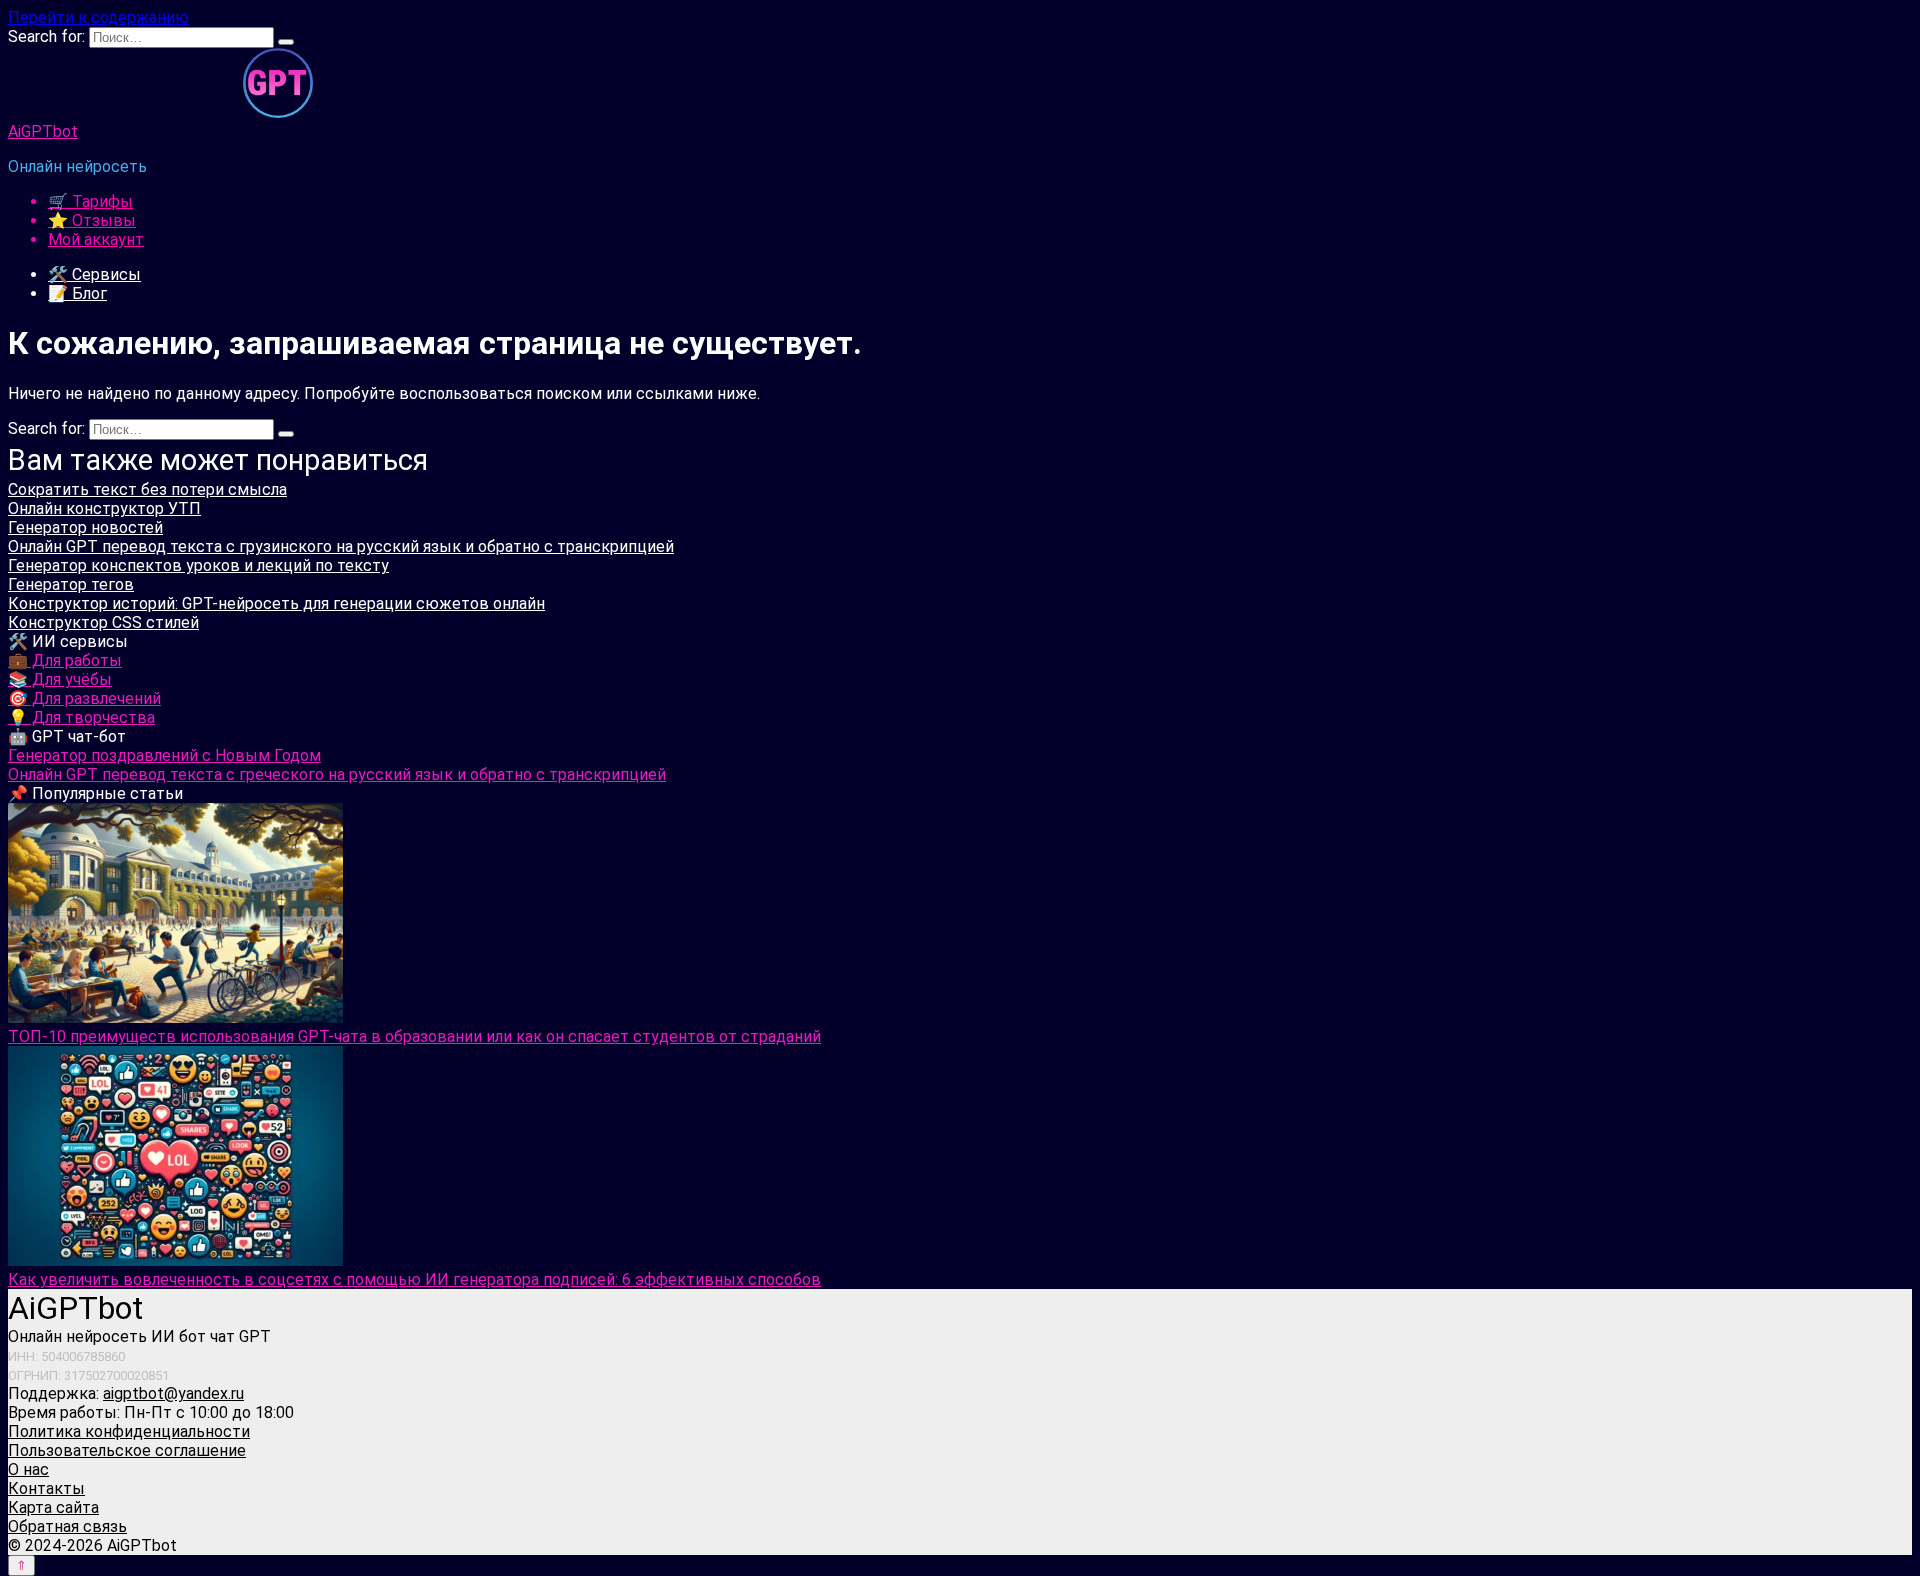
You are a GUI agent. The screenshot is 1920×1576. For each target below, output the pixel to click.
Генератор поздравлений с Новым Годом (164, 755)
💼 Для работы (65, 660)
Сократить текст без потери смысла (147, 489)
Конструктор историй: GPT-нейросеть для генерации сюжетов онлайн (276, 603)
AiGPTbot (43, 131)
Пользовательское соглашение (127, 1450)
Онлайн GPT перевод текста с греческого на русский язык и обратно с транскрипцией (337, 774)
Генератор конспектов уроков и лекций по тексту (198, 565)
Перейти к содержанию (98, 17)
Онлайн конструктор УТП (104, 508)
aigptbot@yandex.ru (173, 1393)
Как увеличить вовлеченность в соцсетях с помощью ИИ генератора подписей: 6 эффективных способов (414, 1279)
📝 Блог (77, 293)
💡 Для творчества (81, 717)
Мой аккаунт (96, 239)
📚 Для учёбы (60, 679)
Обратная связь (67, 1526)
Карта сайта (53, 1507)
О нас (28, 1469)
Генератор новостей (85, 527)
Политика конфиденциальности (129, 1431)
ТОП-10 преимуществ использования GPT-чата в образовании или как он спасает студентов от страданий (414, 1036)
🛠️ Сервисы (94, 274)
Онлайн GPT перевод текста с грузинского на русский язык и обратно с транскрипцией (341, 546)
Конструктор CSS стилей (103, 622)
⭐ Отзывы (92, 220)
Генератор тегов (71, 584)
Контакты (46, 1488)
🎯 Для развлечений (84, 698)
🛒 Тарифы (90, 201)
